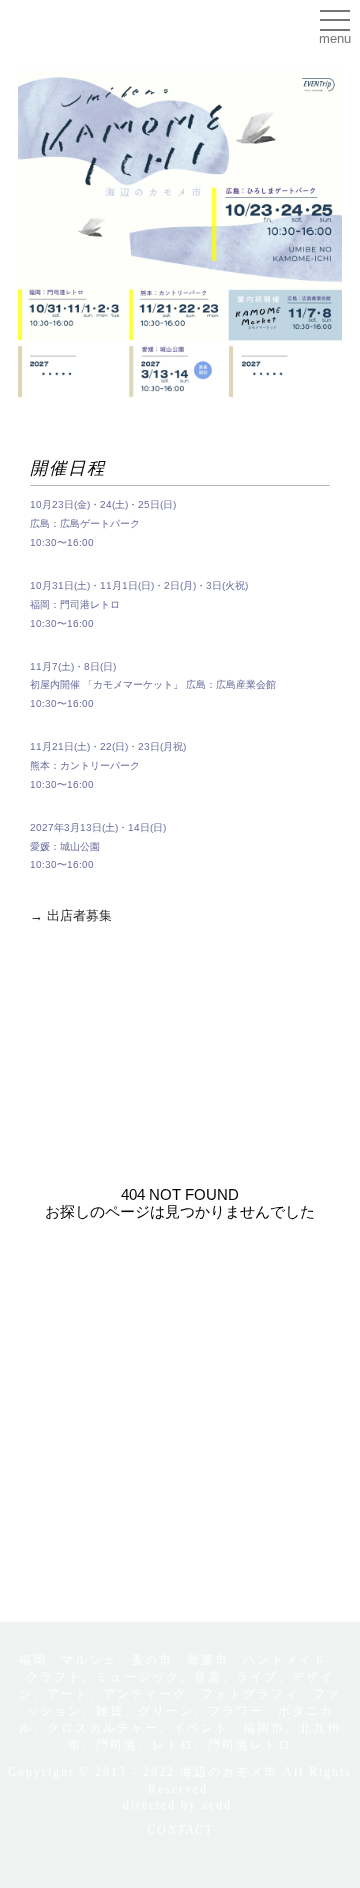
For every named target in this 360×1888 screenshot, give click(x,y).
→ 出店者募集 (71, 915)
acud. (219, 1805)
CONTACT (180, 1830)
